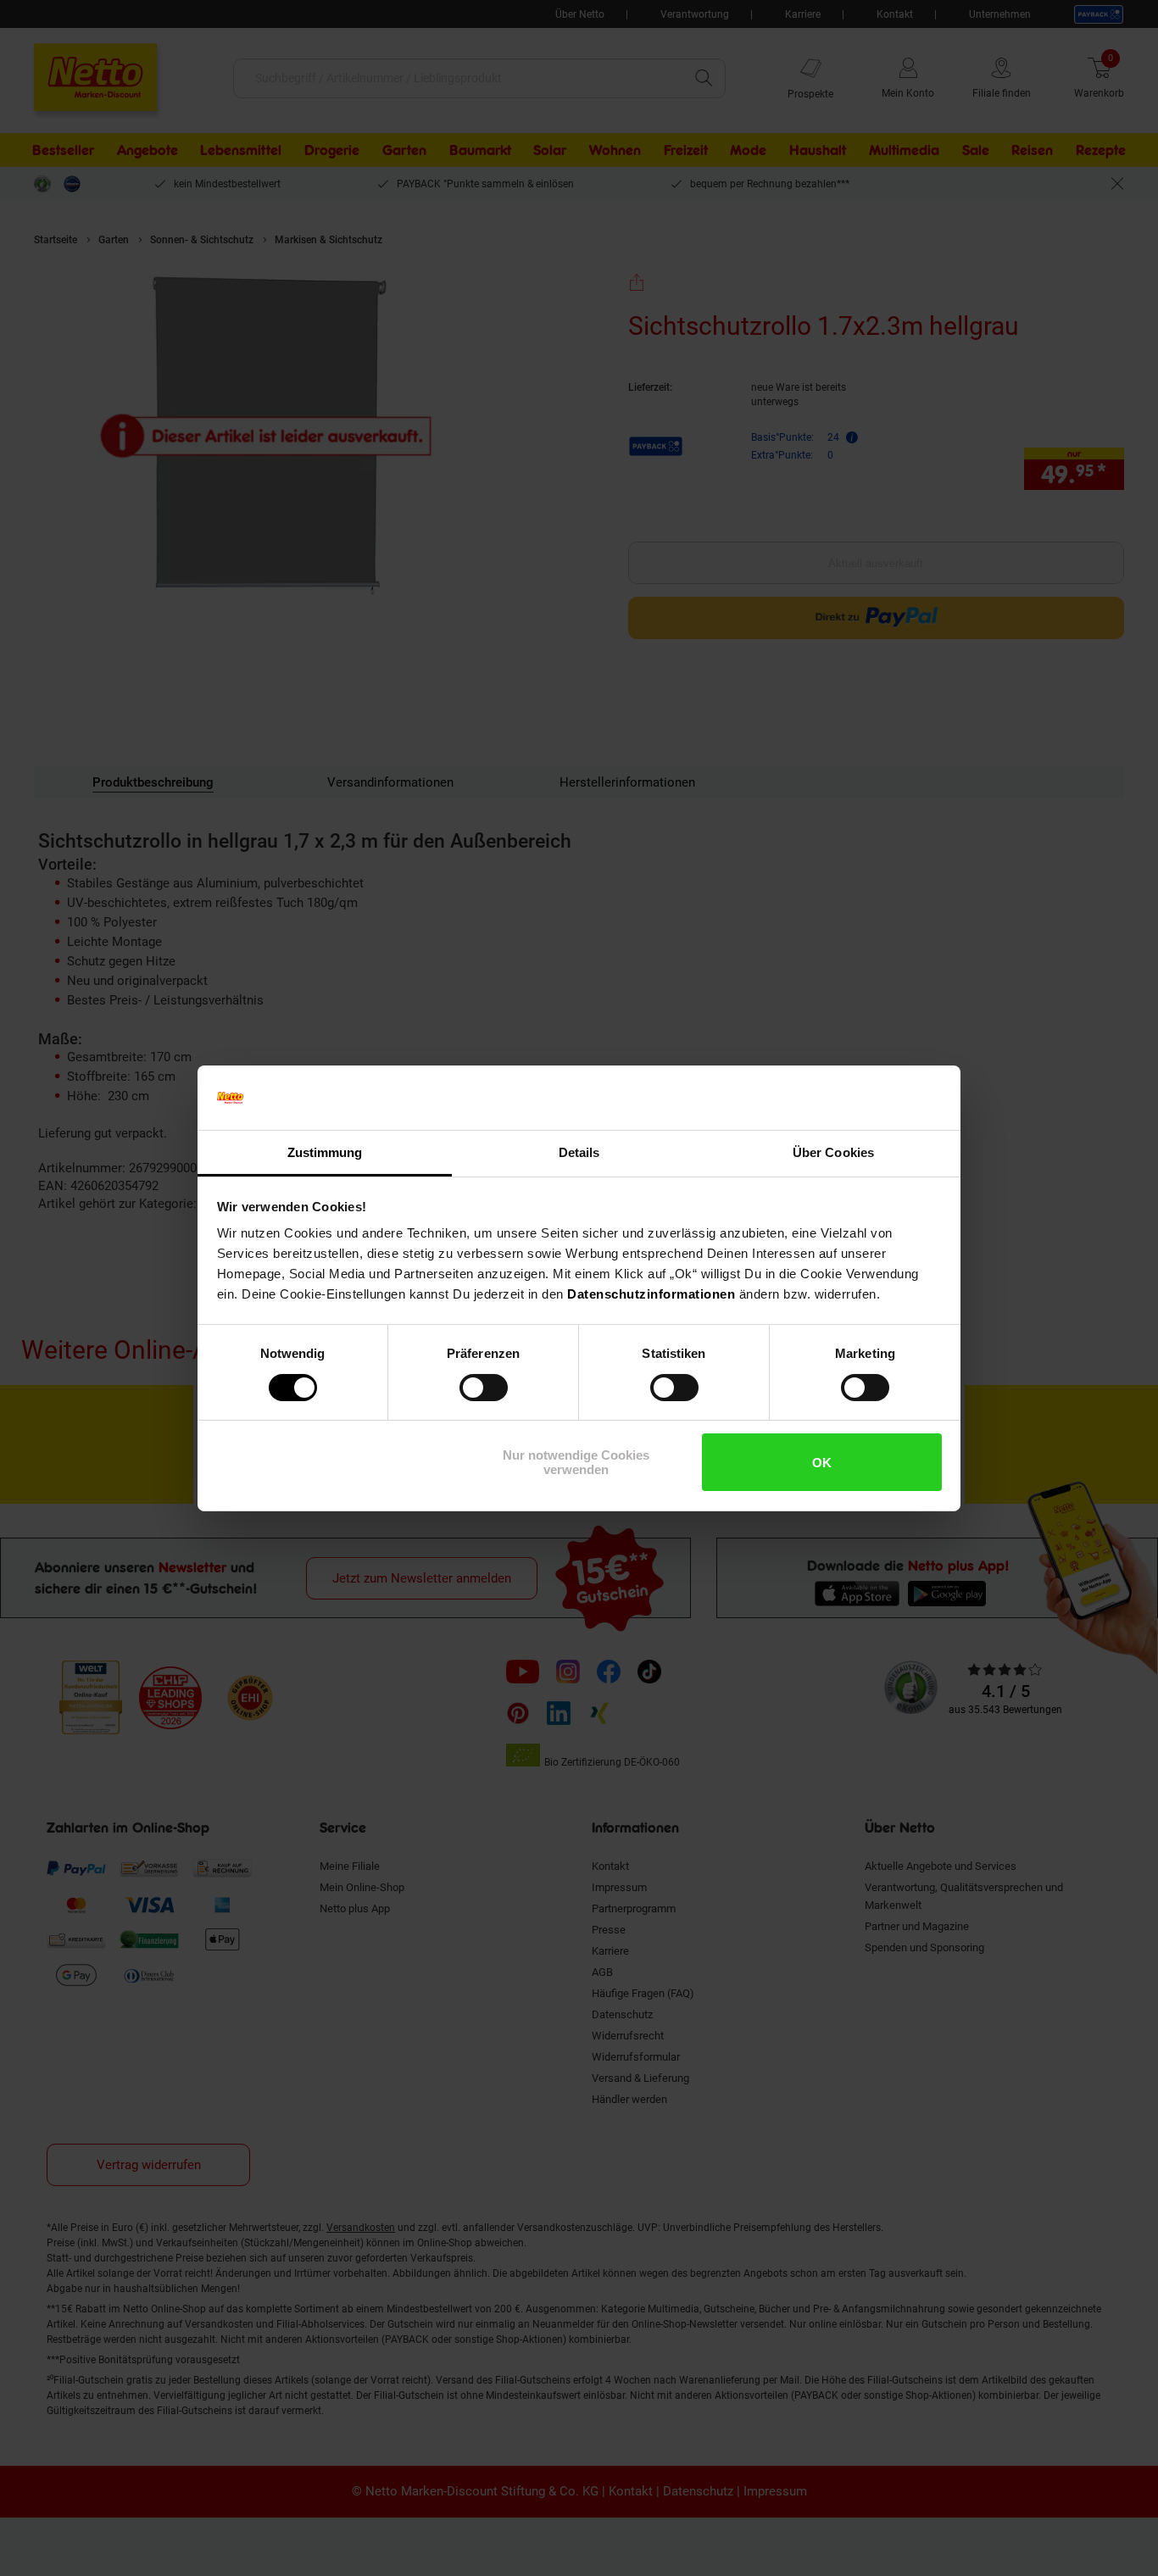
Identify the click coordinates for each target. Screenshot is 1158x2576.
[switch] (484, 1388)
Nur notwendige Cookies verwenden (576, 1462)
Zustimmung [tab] (325, 1152)
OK (822, 1463)
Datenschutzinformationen (651, 1294)
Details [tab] (579, 1152)
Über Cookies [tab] (833, 1152)
